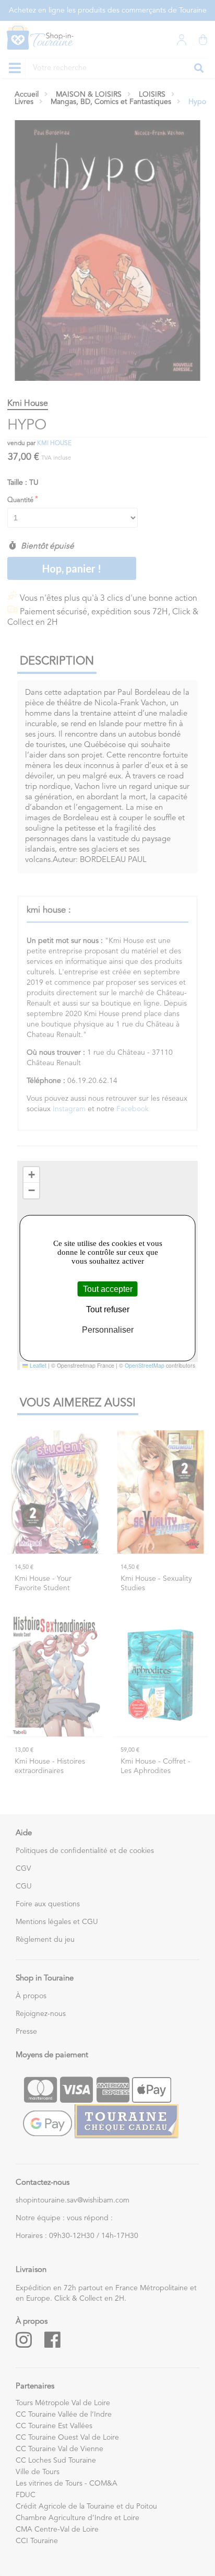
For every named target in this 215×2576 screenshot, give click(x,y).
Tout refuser (108, 1309)
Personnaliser (108, 1330)
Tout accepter (108, 1289)
